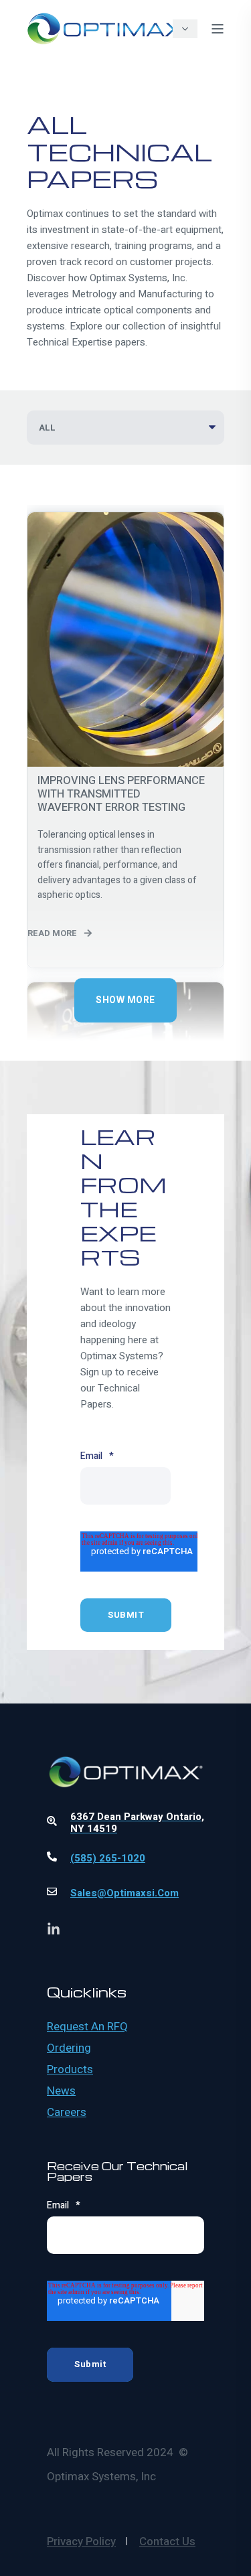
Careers (67, 2113)
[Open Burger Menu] (218, 29)
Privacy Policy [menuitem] (81, 2542)
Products (70, 2070)
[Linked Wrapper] (125, 1736)
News (61, 2091)
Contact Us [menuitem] (167, 2542)
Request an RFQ (87, 2027)
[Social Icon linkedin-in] (54, 1928)
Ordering (69, 2048)
